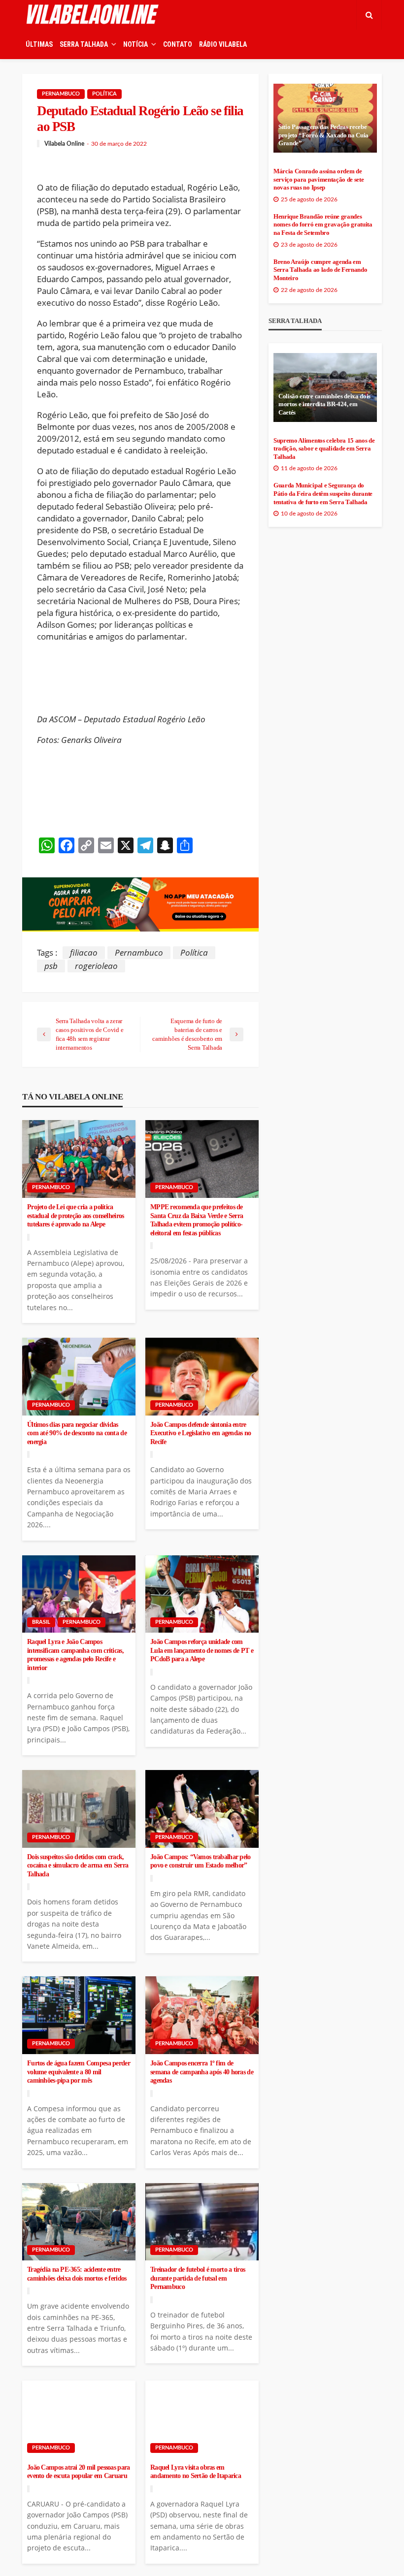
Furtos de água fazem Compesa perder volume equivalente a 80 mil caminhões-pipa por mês (79, 2072)
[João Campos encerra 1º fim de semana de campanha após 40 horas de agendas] (202, 2015)
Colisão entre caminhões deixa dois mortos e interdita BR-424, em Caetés (324, 404)
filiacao (84, 952)
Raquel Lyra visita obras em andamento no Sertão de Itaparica (196, 2472)
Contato (178, 44)
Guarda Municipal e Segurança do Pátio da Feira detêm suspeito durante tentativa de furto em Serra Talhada (323, 494)
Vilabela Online (64, 144)
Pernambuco (61, 94)
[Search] (369, 15)
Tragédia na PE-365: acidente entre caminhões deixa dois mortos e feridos (77, 2274)
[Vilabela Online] (94, 15)
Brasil (41, 1622)
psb (51, 966)
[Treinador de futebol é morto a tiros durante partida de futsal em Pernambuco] (202, 2222)
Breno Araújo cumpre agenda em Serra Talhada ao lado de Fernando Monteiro (320, 270)
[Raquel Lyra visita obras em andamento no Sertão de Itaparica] (202, 2419)
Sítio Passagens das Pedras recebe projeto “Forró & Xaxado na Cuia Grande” (323, 135)
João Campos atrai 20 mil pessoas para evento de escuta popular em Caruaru (78, 2472)
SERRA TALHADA (84, 44)
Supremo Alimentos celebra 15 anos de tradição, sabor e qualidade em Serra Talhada (324, 449)
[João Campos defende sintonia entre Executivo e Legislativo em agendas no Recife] (202, 1377)
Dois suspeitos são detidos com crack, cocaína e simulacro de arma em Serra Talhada (78, 1866)
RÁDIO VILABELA (223, 44)
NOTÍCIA (135, 44)
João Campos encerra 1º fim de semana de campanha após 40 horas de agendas (202, 2072)
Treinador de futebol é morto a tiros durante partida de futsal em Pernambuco (198, 2278)
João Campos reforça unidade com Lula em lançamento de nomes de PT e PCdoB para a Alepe (202, 1650)
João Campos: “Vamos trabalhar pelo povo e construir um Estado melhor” (201, 1861)
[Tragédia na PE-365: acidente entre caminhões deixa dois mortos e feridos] (79, 2222)
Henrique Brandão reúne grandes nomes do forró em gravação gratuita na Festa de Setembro (323, 225)
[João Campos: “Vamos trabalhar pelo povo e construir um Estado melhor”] (202, 1809)
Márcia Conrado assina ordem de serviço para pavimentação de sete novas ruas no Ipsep (319, 179)
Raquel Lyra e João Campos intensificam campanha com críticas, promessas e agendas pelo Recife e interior (75, 1655)
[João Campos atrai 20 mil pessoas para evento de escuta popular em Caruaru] (79, 2419)
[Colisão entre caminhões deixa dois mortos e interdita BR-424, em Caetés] (325, 387)
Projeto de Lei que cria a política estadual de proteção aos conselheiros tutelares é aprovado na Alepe (75, 1216)
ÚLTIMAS (39, 44)
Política (104, 94)
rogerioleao (96, 966)
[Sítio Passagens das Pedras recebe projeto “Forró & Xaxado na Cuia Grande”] (325, 118)
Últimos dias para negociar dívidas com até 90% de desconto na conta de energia (77, 1433)
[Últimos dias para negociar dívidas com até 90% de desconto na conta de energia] (79, 1377)
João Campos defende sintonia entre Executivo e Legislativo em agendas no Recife (201, 1433)
